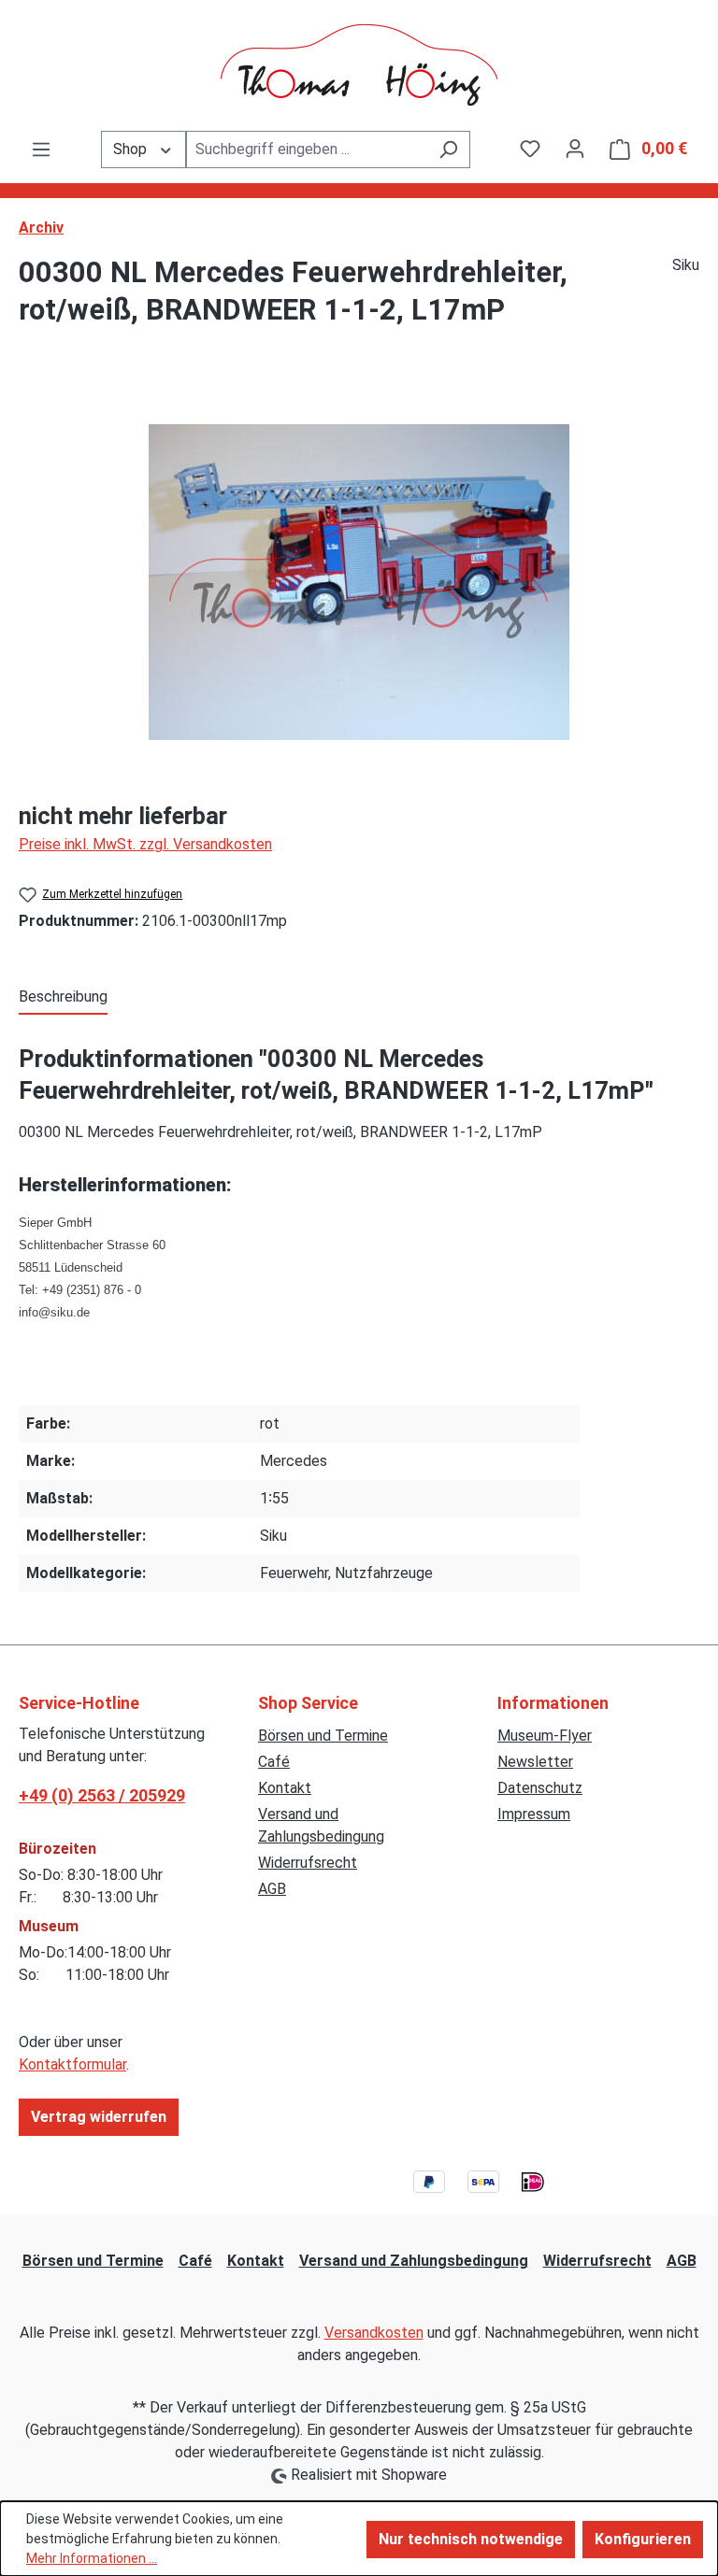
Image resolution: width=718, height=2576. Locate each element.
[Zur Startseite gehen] (359, 65)
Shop (132, 149)
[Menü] (41, 149)
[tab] (63, 998)
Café (274, 1762)
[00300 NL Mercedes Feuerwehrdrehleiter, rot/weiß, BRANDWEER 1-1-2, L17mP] (359, 582)
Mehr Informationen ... (92, 2558)
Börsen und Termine (323, 1736)
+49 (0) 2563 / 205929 (102, 1795)
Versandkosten (374, 2333)
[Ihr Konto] (575, 149)
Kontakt (285, 1788)
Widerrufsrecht (308, 1863)
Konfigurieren (643, 2539)
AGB (272, 1889)
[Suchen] (448, 149)
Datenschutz (540, 1788)
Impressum (534, 1814)
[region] (359, 582)
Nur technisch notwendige (471, 2539)
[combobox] (307, 149)
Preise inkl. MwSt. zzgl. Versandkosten (145, 844)
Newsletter (535, 1762)
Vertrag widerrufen (99, 2117)
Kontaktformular (72, 2064)
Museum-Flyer (545, 1736)
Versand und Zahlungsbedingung (414, 2261)
